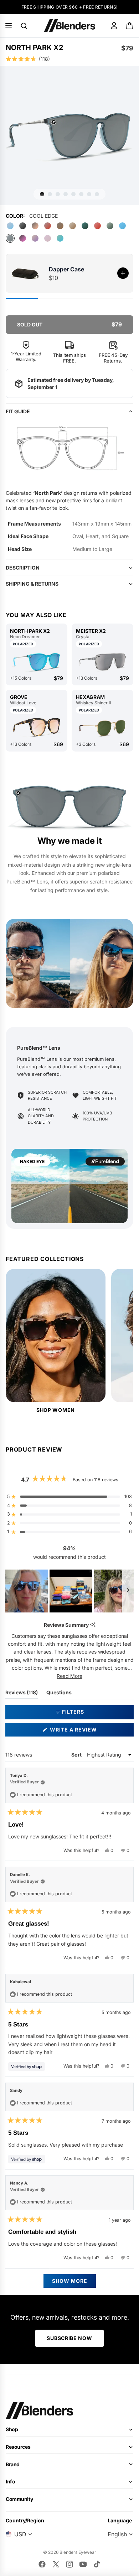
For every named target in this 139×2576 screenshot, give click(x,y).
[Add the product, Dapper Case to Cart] (123, 273)
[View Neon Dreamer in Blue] (37, 662)
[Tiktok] (97, 2564)
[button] (69, 59)
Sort (77, 1755)
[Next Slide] (128, 1591)
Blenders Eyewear (78, 2552)
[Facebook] (42, 2564)
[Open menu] (9, 26)
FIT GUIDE (18, 411)
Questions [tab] (59, 1694)
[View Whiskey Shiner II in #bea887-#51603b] (102, 728)
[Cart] (130, 26)
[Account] (114, 26)
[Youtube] (83, 2564)
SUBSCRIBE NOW (69, 2338)
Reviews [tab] (22, 1694)
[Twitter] (56, 2564)
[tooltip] (93, 1625)
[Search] (24, 26)
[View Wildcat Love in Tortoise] (37, 728)
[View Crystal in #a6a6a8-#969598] (102, 662)
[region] (69, 1591)
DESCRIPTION (23, 568)
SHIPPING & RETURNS (32, 584)
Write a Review (86, 1731)
